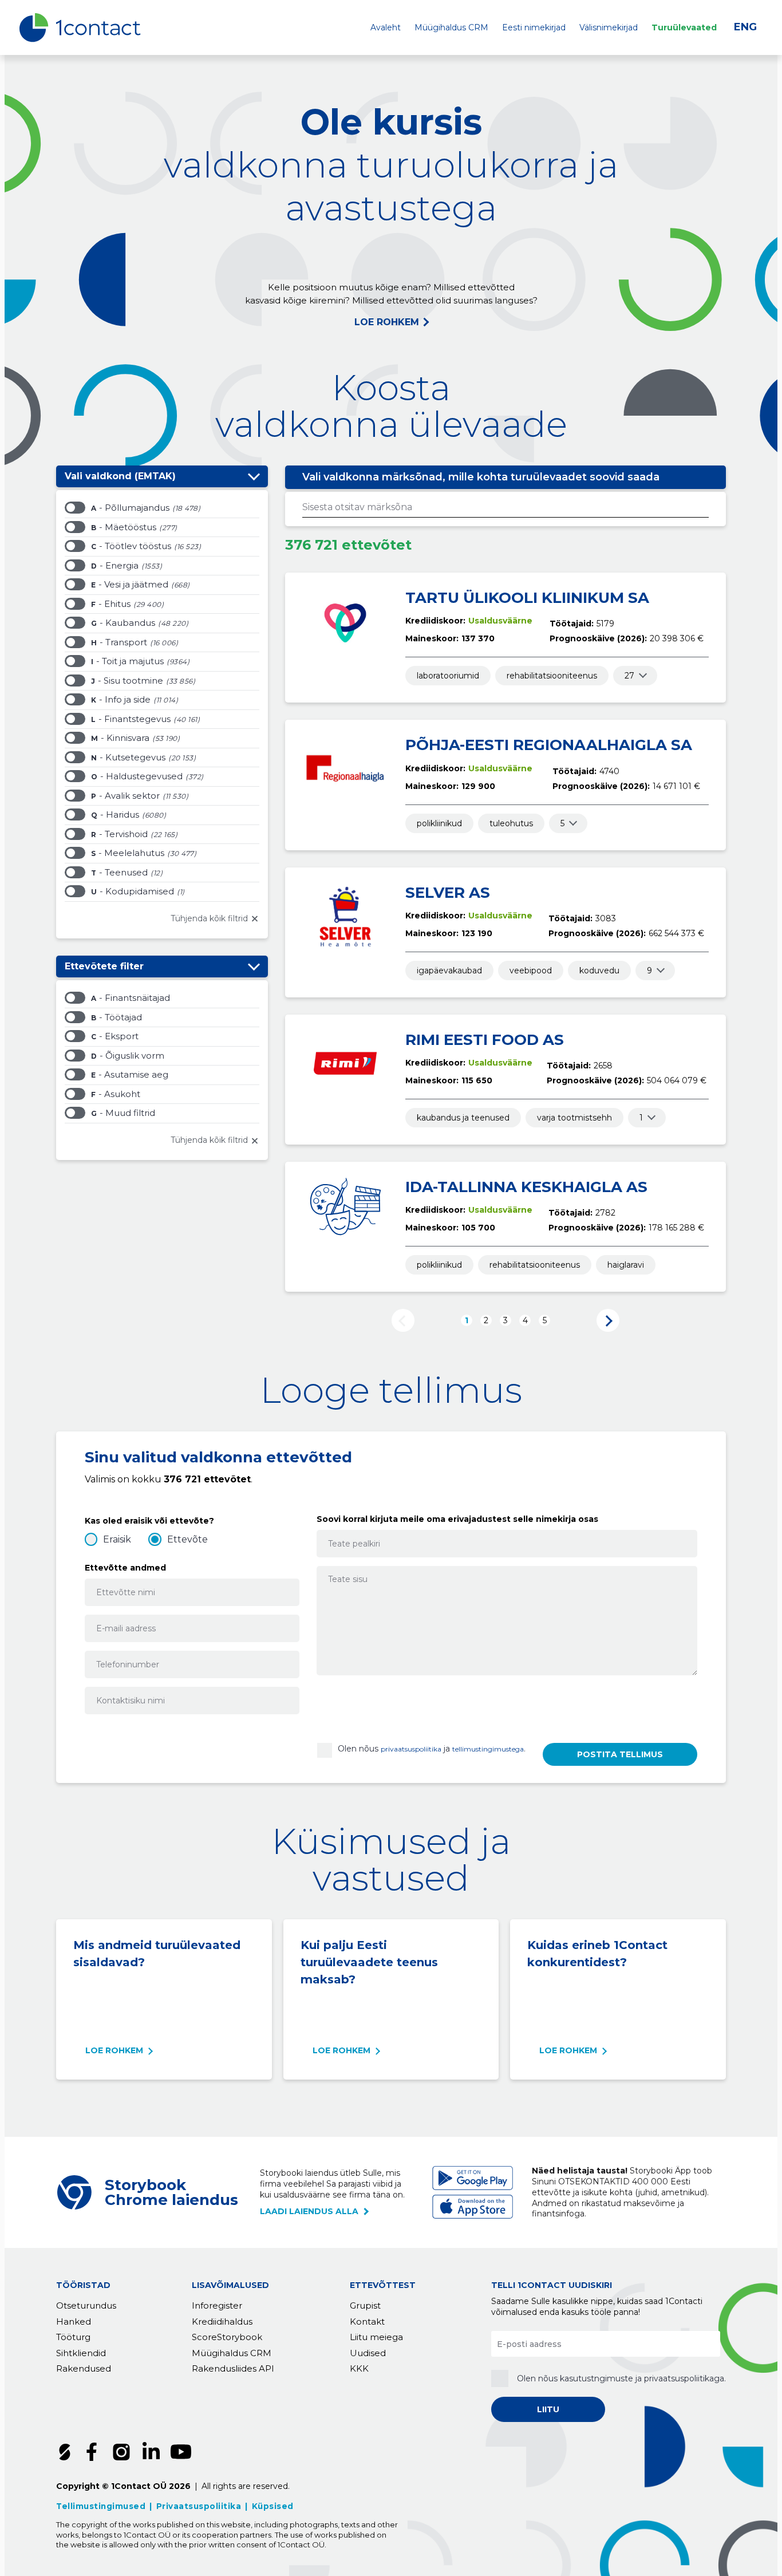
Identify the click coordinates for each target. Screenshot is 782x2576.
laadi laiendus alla (309, 2211)
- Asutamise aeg (130, 1074)
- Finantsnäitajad (131, 998)
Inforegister (217, 2305)
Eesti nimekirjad (534, 27)
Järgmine (608, 1320)
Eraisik (117, 1539)
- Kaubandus (123, 623)
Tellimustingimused (101, 2506)
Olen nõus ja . (432, 1749)
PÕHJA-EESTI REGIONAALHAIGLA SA (549, 745)
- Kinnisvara (120, 738)
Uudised (368, 2353)
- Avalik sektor (125, 796)
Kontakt (367, 2321)
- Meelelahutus (128, 853)
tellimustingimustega (488, 1749)
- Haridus (115, 814)
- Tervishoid (119, 834)
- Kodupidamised (133, 891)
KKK (359, 2368)
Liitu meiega (376, 2337)
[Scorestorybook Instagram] (121, 2452)
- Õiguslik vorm (128, 1056)
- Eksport (115, 1036)
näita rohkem (629, 676)
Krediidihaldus (222, 2321)
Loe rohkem (114, 2050)
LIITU (548, 2409)
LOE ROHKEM (387, 322)
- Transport (119, 642)
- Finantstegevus (131, 719)
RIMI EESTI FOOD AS (485, 1040)
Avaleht (386, 27)
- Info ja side (121, 699)
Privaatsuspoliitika (199, 2506)
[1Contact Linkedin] (151, 2452)
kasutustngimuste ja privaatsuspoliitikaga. (643, 2378)
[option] (162, 510)
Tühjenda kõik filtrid (209, 918)
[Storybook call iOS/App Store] (473, 2207)
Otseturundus (86, 2305)
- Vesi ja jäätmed (130, 584)
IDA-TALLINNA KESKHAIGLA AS (526, 1187)
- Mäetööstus (124, 527)
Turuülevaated (684, 27)
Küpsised (273, 2506)
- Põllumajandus (130, 508)
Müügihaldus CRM (451, 27)
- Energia (115, 565)
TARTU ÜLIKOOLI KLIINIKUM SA (527, 598)
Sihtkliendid (81, 2353)
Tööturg (73, 2337)
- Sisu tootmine (127, 681)
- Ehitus (111, 604)
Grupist (365, 2305)
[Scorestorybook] (65, 2452)
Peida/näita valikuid (254, 476)
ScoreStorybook (227, 2337)
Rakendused (84, 2368)
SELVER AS (448, 893)
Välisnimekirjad (609, 27)
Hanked (74, 2321)
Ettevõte (187, 1539)
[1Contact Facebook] (92, 2452)
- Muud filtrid (123, 1113)
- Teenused (119, 872)
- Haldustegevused (137, 776)
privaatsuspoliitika (411, 1749)
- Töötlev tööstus (131, 546)
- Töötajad (116, 1017)
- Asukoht (116, 1094)
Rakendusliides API (233, 2368)
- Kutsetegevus (128, 757)
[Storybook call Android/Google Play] (473, 2178)
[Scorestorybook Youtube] (181, 2452)
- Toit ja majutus (127, 661)
